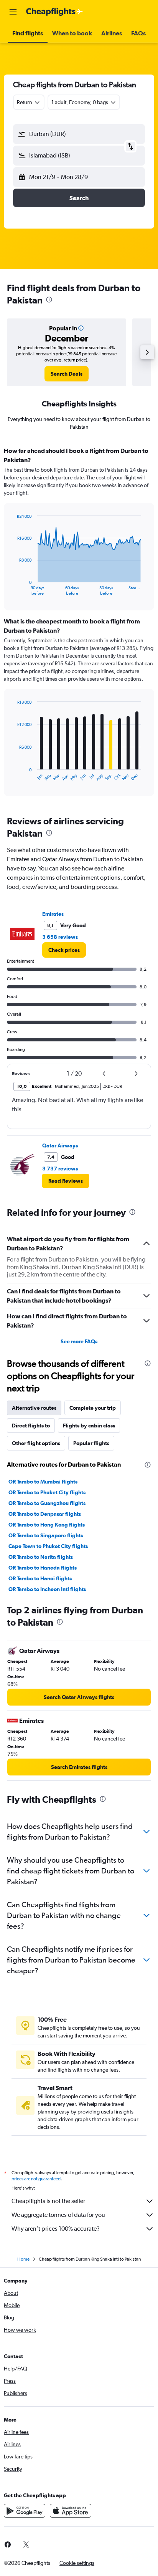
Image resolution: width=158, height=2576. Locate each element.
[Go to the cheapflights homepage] (54, 12)
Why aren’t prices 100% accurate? (56, 2229)
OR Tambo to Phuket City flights (47, 1492)
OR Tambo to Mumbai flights (43, 1482)
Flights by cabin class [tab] (89, 1426)
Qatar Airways (60, 1145)
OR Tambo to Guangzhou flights (47, 1503)
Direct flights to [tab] (31, 1426)
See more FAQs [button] (79, 1341)
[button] (13, 12)
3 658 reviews (60, 937)
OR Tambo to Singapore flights (46, 1535)
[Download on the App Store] (71, 2511)
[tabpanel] (79, 624)
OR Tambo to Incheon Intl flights (47, 1589)
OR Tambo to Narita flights (41, 1557)
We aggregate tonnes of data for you (58, 2215)
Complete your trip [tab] (93, 1408)
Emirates (53, 914)
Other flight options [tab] (36, 1443)
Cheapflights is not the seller (48, 2201)
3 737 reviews (60, 1169)
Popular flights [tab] (91, 1443)
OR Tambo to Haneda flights (43, 1568)
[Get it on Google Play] (25, 2511)
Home (23, 2259)
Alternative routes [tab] (34, 1408)
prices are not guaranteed (36, 2179)
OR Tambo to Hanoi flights (40, 1578)
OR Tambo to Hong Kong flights (47, 1525)
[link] (67, 374)
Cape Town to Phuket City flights (48, 1546)
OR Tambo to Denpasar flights (45, 1514)
